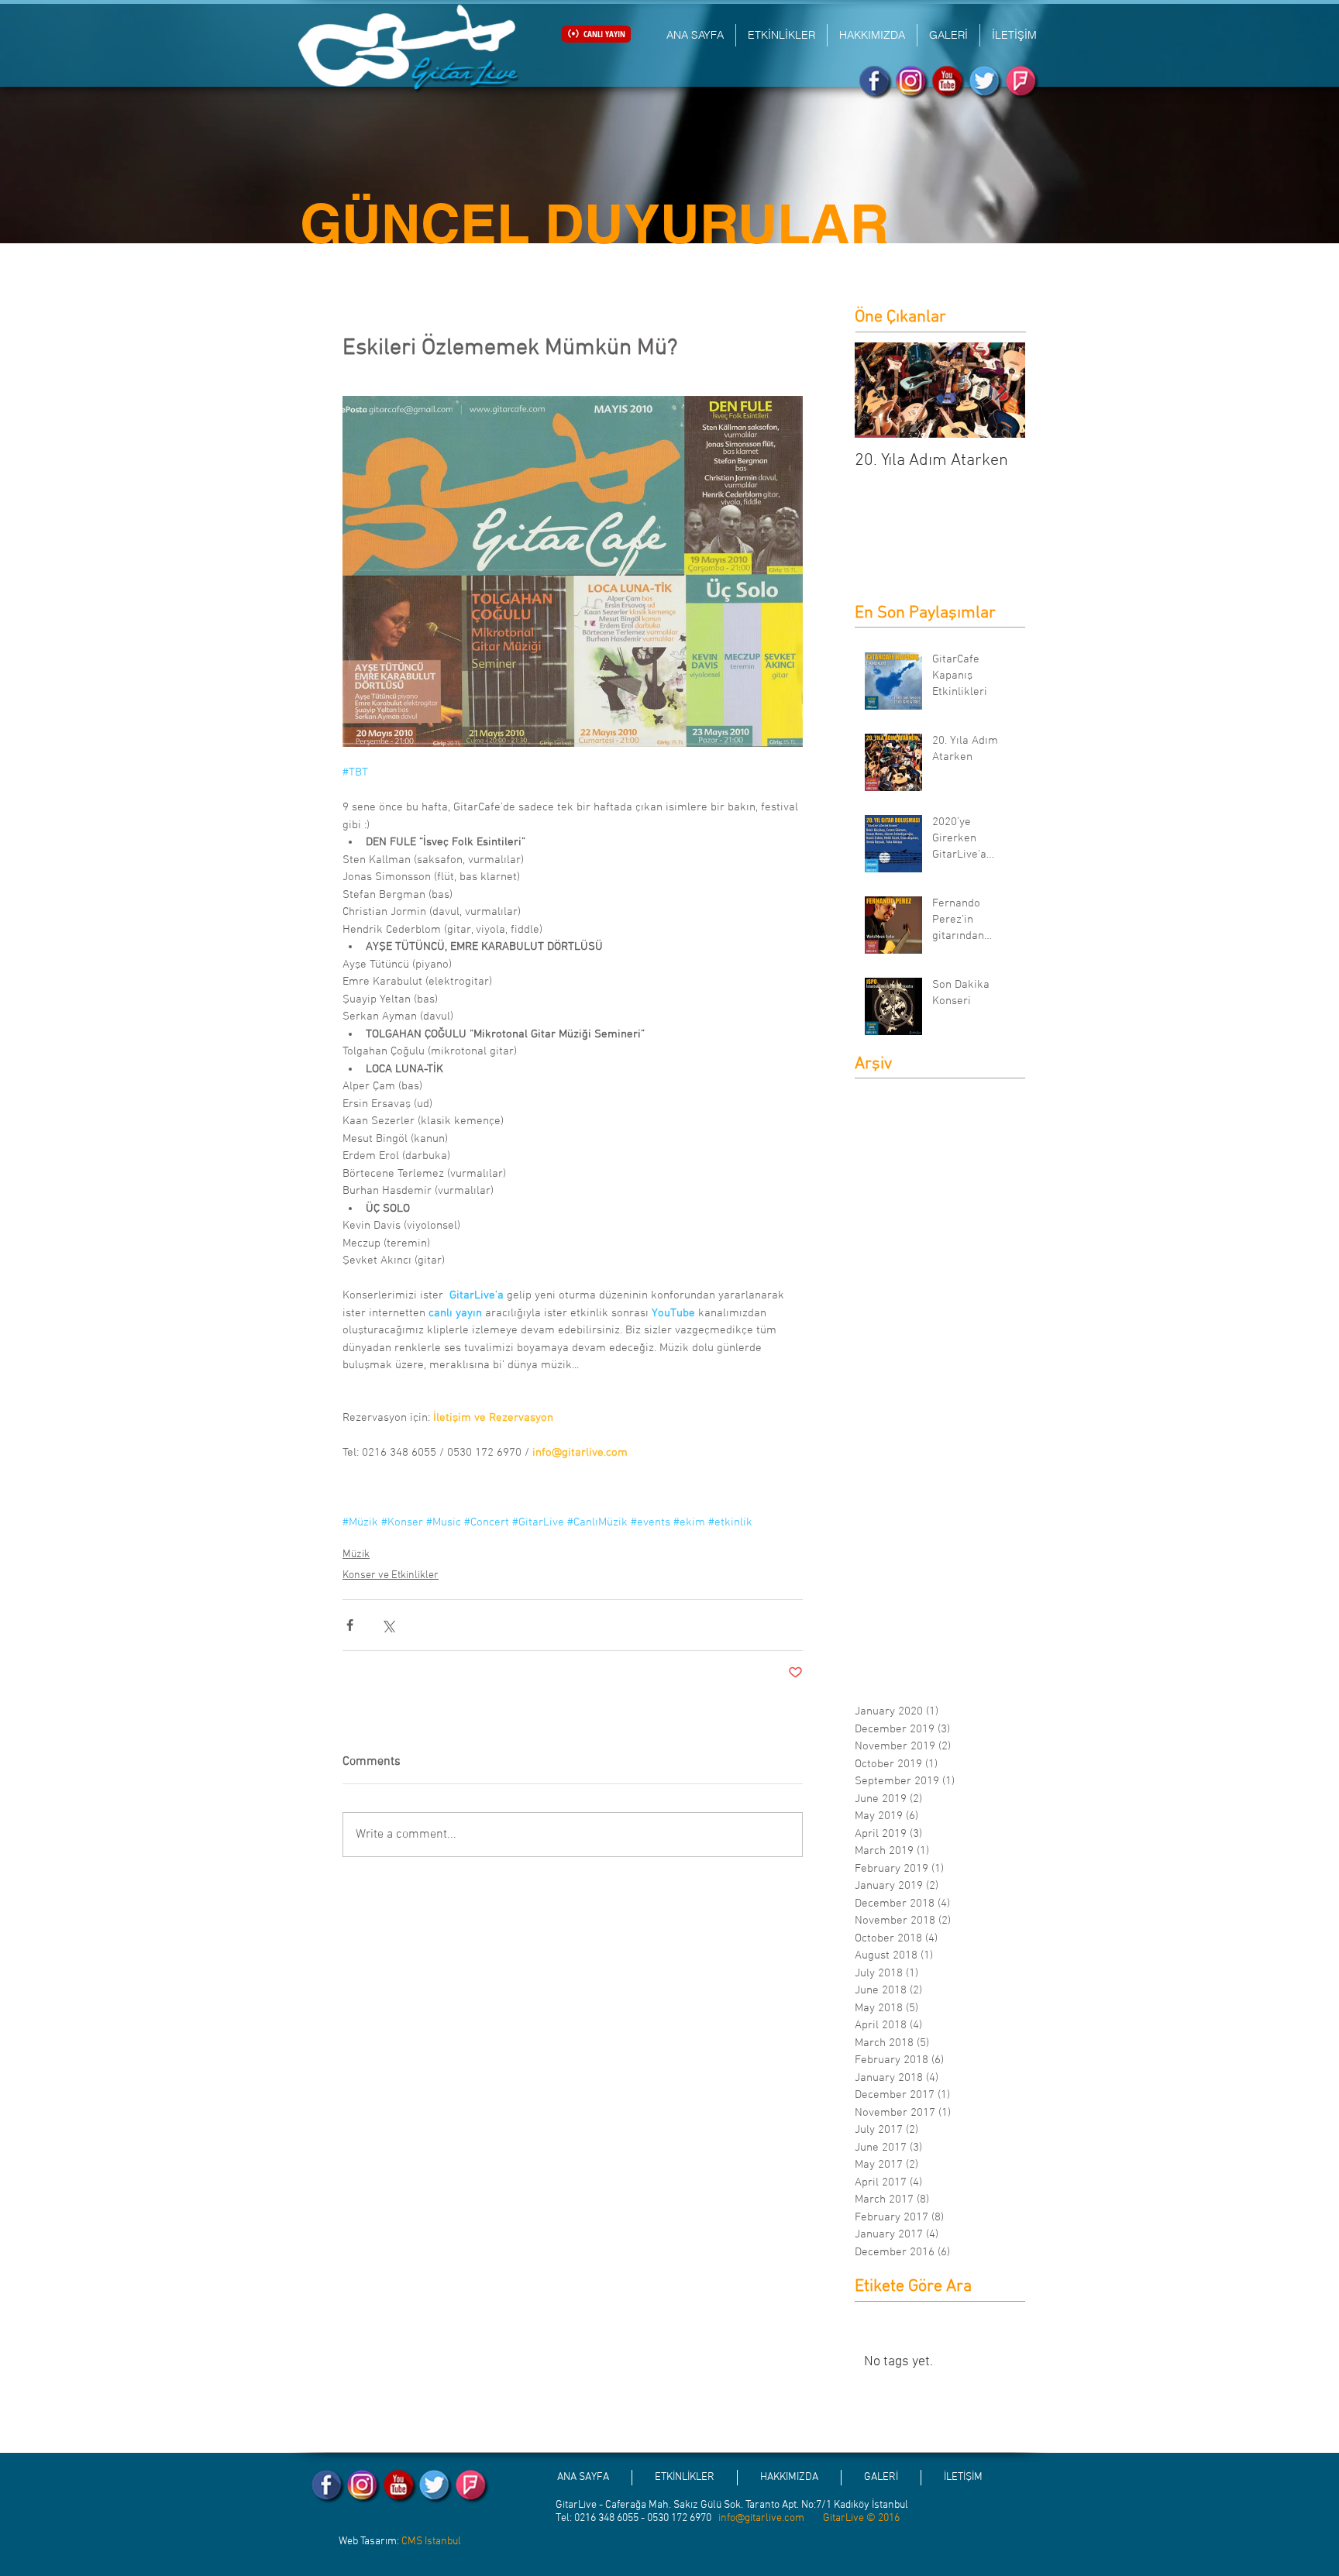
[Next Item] (1000, 390)
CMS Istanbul (431, 2542)
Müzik (356, 1555)
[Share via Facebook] (350, 1625)
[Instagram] (912, 83)
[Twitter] (986, 83)
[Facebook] (876, 83)
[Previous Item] (879, 390)
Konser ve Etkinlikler (391, 1575)
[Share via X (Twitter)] (388, 1625)
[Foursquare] (1022, 83)
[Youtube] (949, 83)
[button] (781, 35)
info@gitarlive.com (761, 2518)
